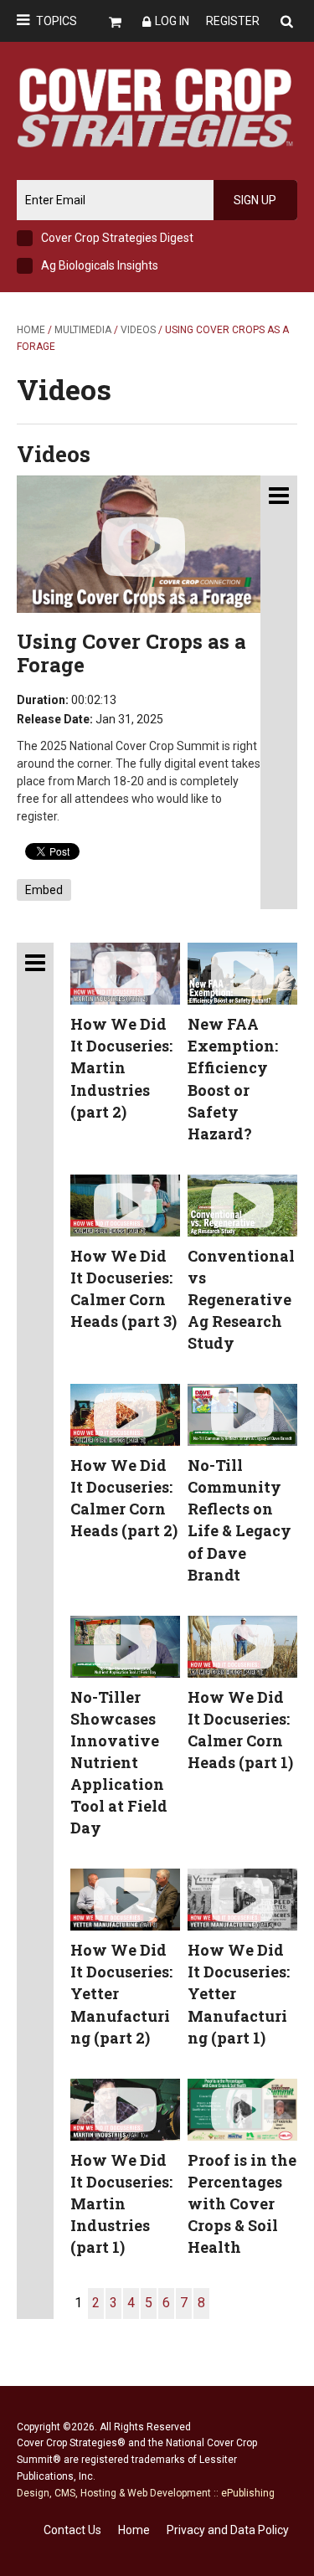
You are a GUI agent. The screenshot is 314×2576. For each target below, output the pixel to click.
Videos (138, 330)
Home (31, 330)
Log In (172, 21)
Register (233, 21)
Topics (57, 21)
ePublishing (248, 2493)
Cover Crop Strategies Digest (117, 238)
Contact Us (72, 2530)
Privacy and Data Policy (228, 2530)
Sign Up (255, 200)
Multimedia (83, 330)
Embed (44, 890)
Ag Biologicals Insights (100, 265)
